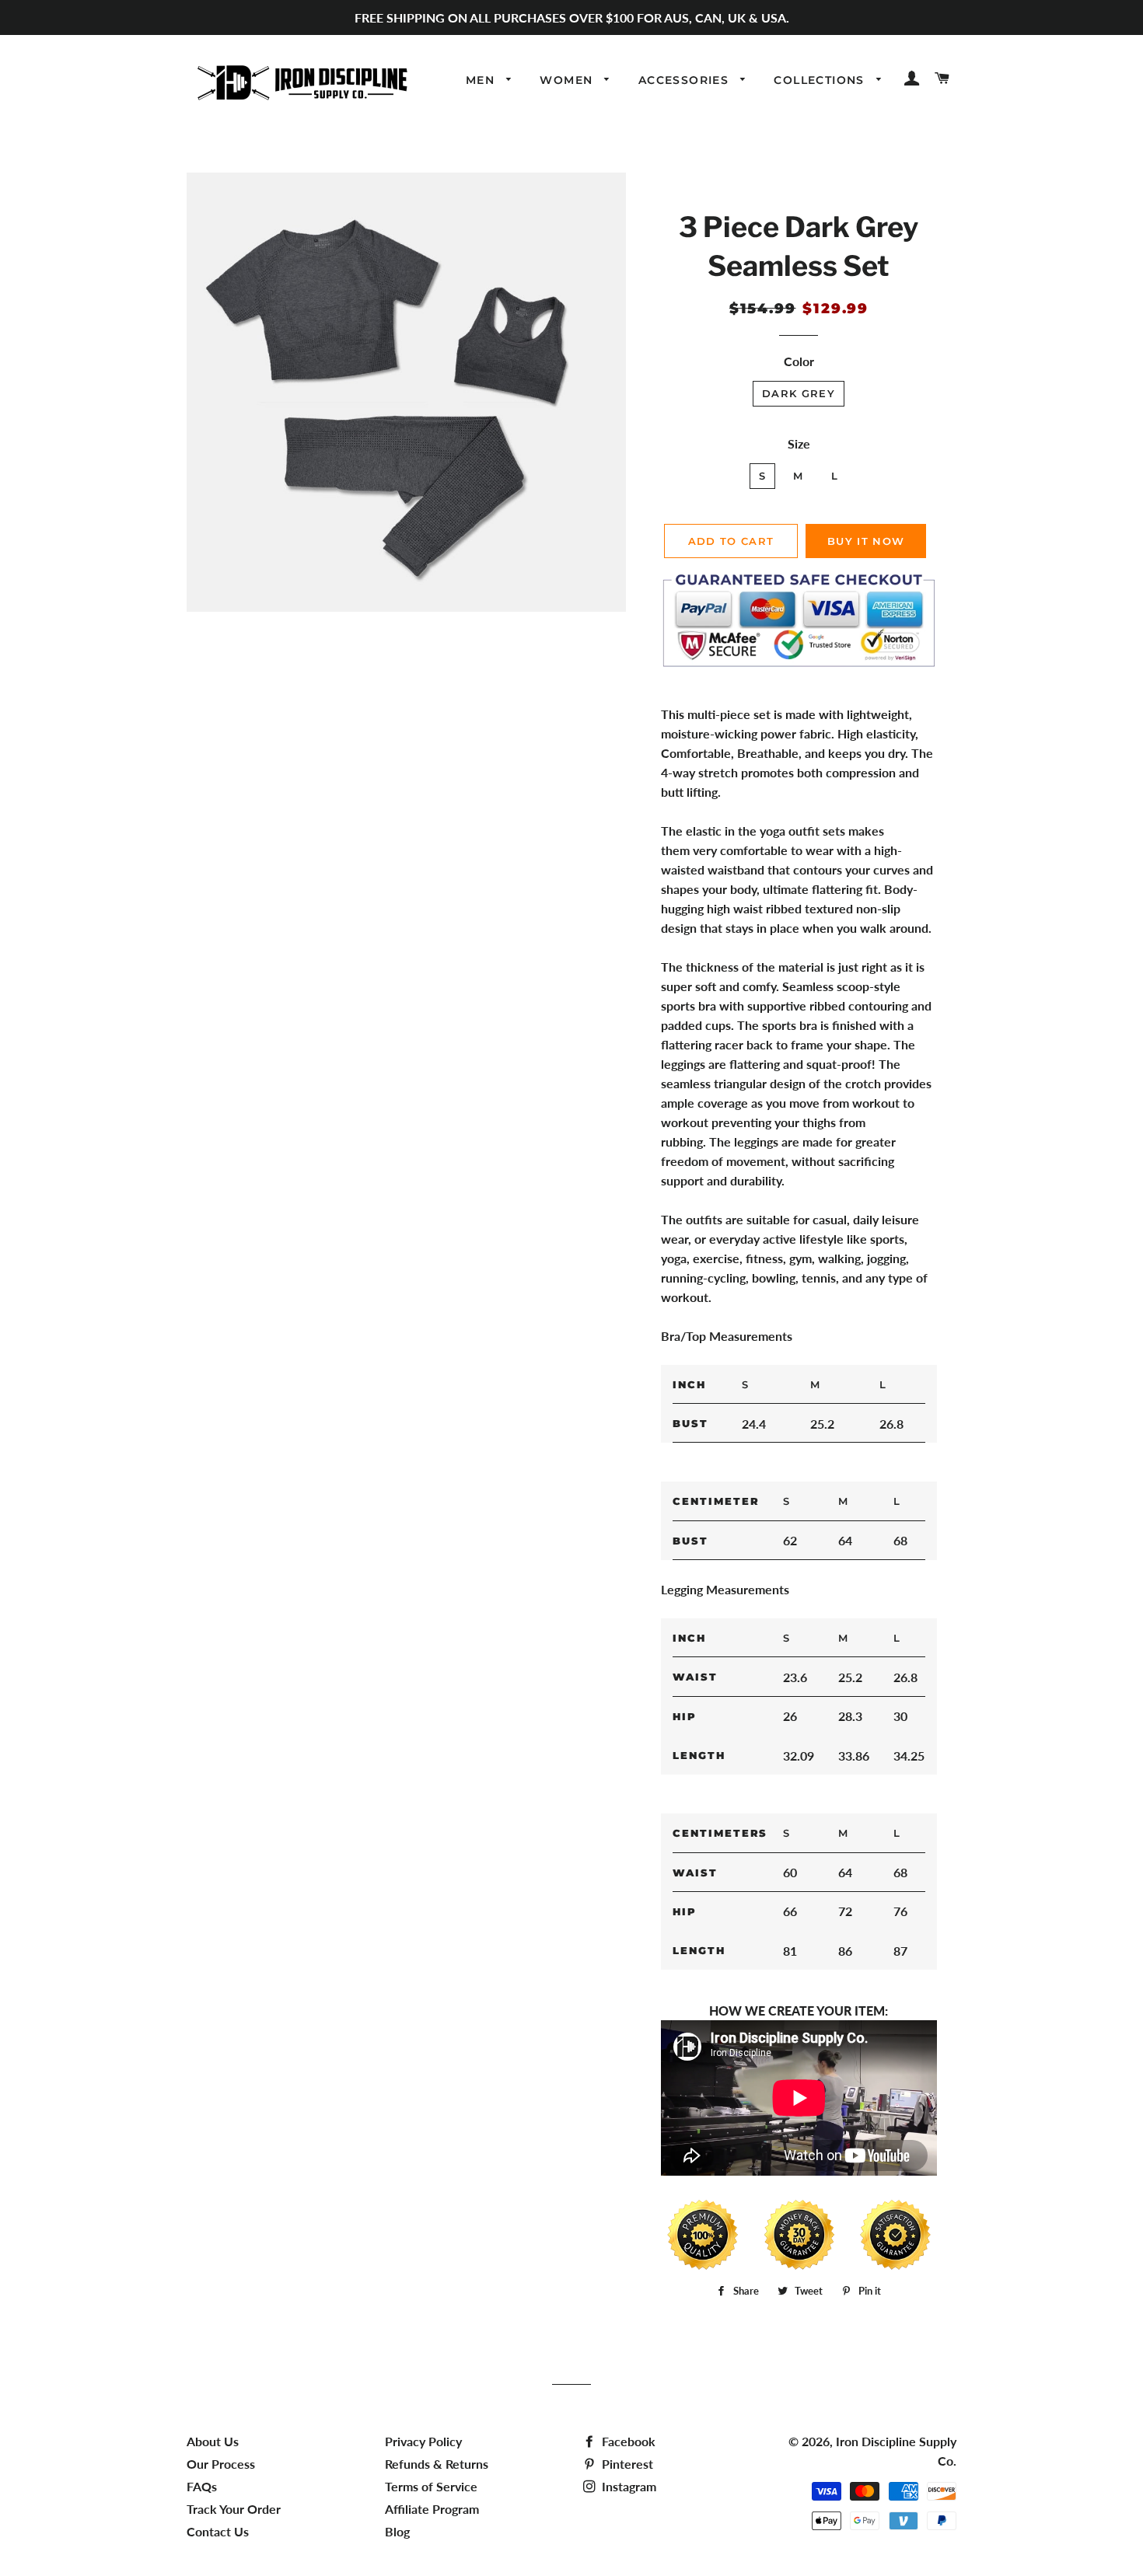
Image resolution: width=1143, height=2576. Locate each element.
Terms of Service (431, 2486)
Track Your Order (234, 2509)
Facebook (627, 2441)
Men (482, 80)
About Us (213, 2441)
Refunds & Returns (437, 2464)
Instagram (627, 2486)
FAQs (202, 2486)
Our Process (221, 2464)
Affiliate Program (432, 2509)
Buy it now (866, 541)
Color (799, 361)
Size (799, 443)
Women (568, 80)
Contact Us (218, 2531)
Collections (821, 80)
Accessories (686, 80)
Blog (397, 2531)
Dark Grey (799, 393)
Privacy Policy (423, 2441)
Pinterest (626, 2464)
